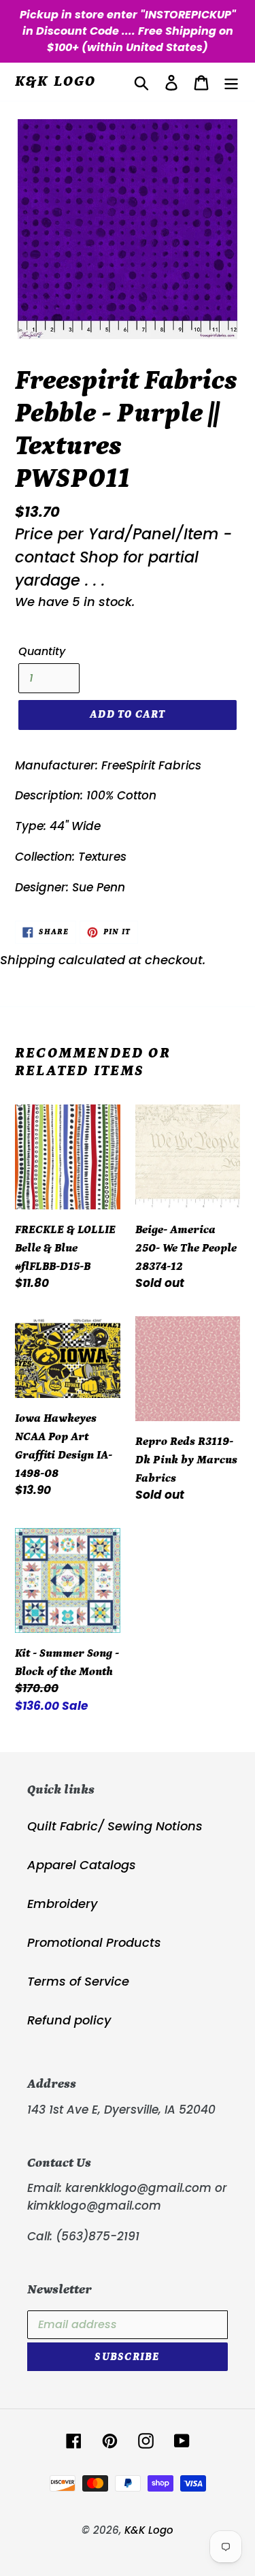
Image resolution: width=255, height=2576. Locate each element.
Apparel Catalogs (82, 1865)
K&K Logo (56, 81)
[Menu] (231, 82)
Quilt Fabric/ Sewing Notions (115, 1826)
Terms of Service (78, 1981)
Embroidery (62, 1904)
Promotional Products (94, 1942)
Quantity (42, 651)
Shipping (28, 960)
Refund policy (69, 2020)
